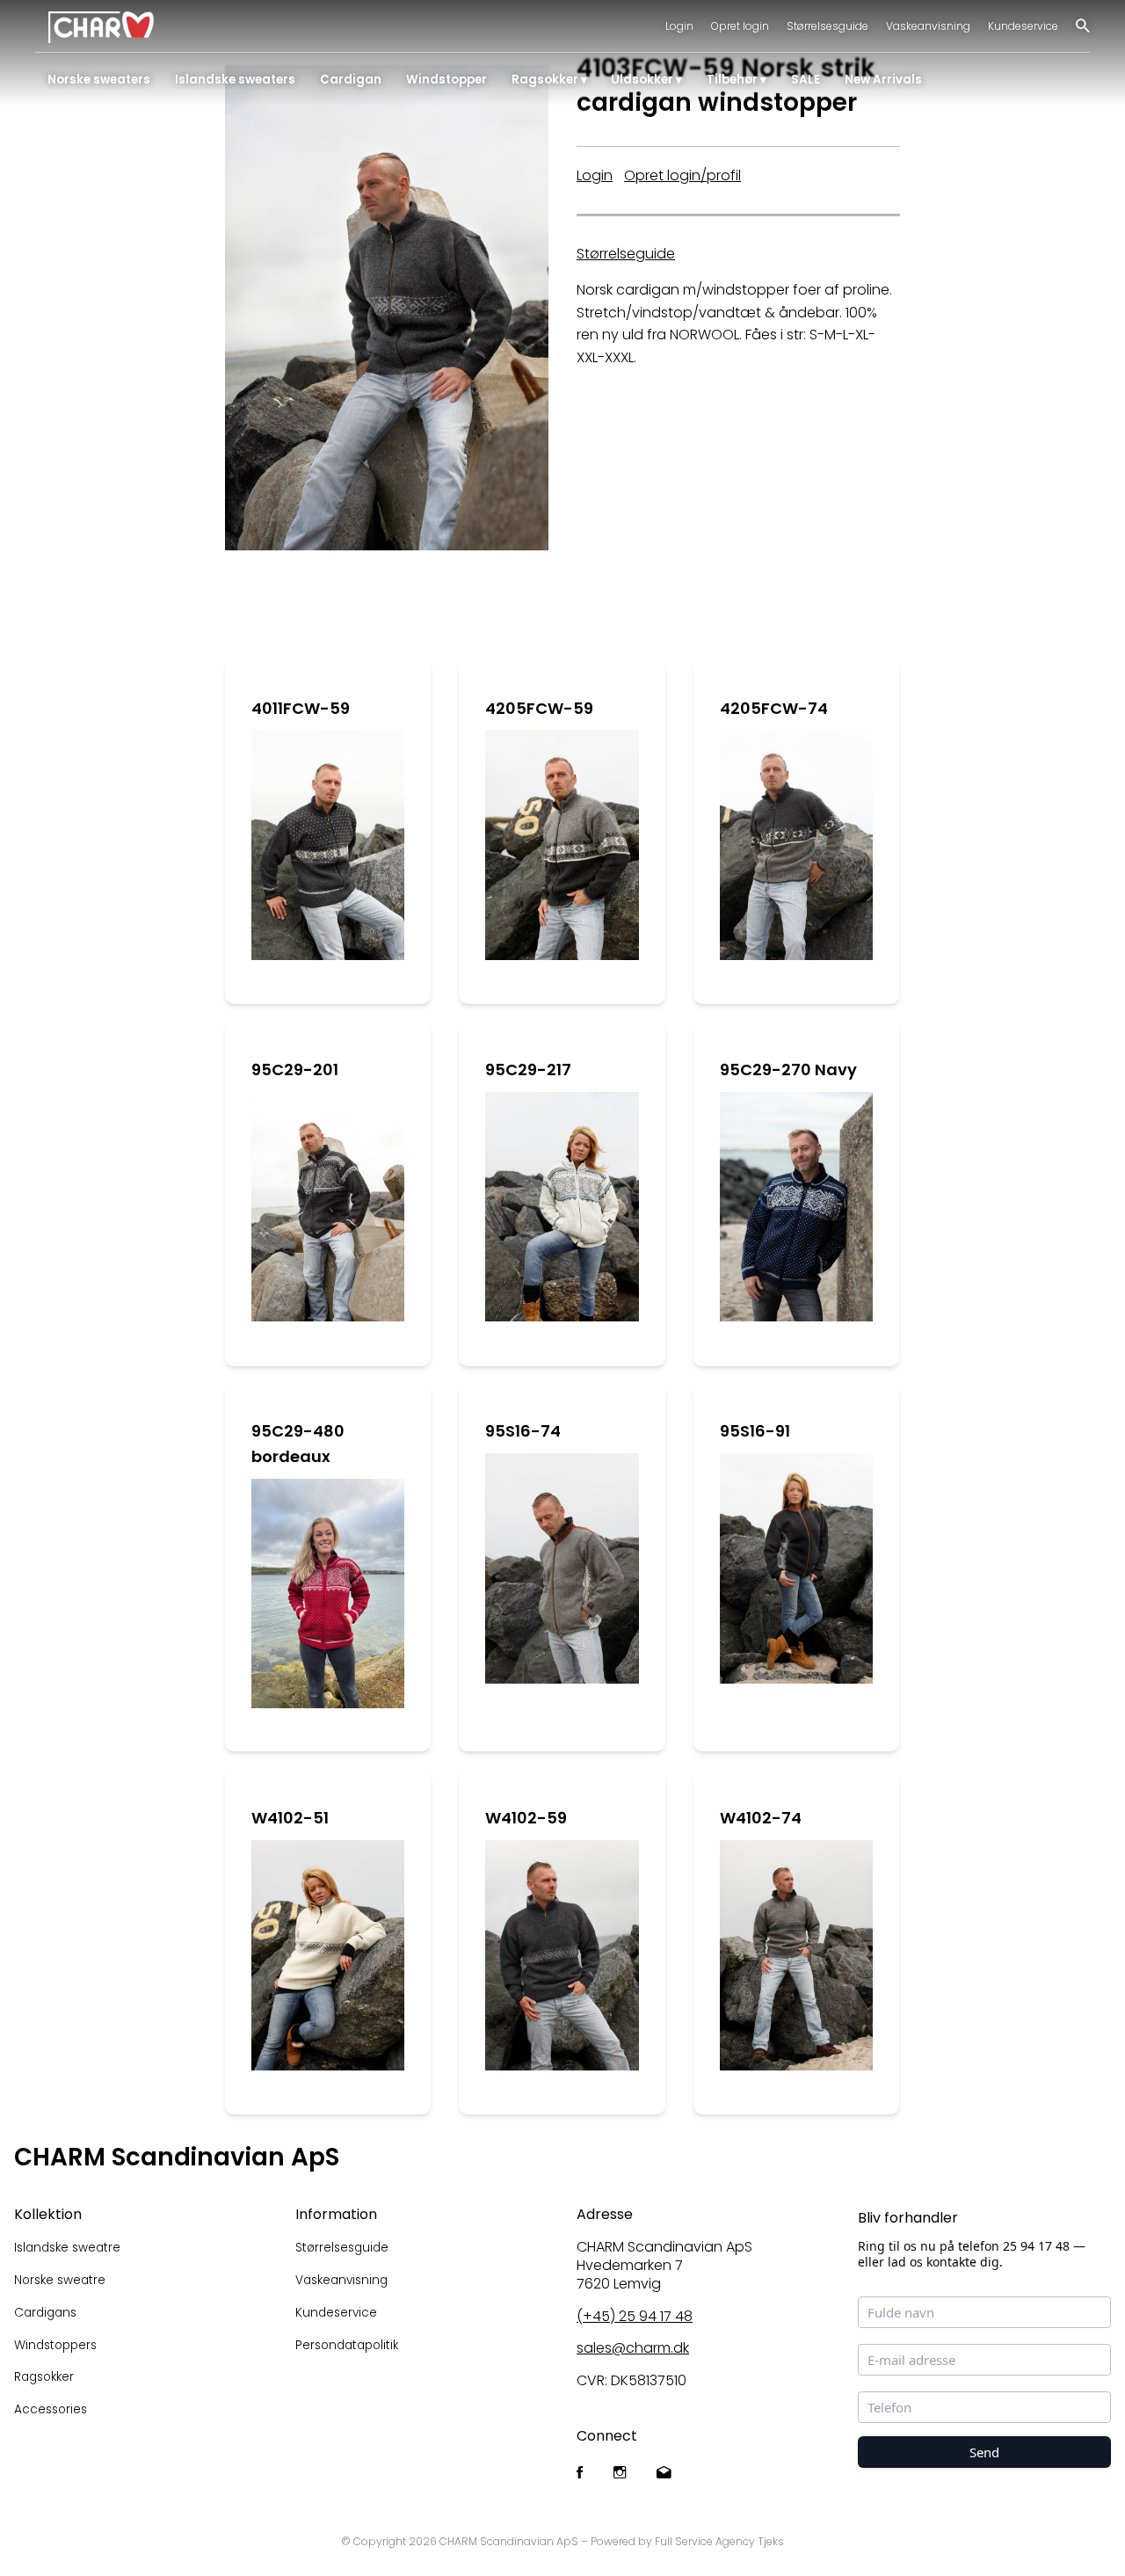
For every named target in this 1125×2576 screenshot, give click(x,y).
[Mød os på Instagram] (620, 2474)
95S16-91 (755, 1431)
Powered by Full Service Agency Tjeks (687, 2541)
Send (984, 2452)
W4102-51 (290, 1818)
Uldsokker (642, 80)
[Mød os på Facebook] (580, 2474)
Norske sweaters (99, 80)
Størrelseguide (626, 254)
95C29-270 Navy (788, 1070)
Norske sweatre (60, 2280)
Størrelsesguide (827, 26)
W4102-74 (761, 1818)
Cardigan (351, 80)
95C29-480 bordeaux (298, 1444)
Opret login (740, 26)
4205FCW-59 (539, 708)
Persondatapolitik (347, 2345)
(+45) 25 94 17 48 (635, 2316)
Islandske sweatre (67, 2248)
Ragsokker (545, 80)
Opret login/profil (682, 175)
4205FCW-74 (774, 708)
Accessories (51, 2409)
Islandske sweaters (235, 80)
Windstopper (446, 80)
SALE (806, 80)
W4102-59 (526, 1818)
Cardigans (45, 2313)
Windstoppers (55, 2345)
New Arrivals (883, 80)
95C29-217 (528, 1070)
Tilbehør (732, 80)
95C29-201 (295, 1070)
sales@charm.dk (633, 2348)
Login (679, 26)
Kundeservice (1023, 26)
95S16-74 (523, 1431)
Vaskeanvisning (928, 26)
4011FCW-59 (301, 708)
